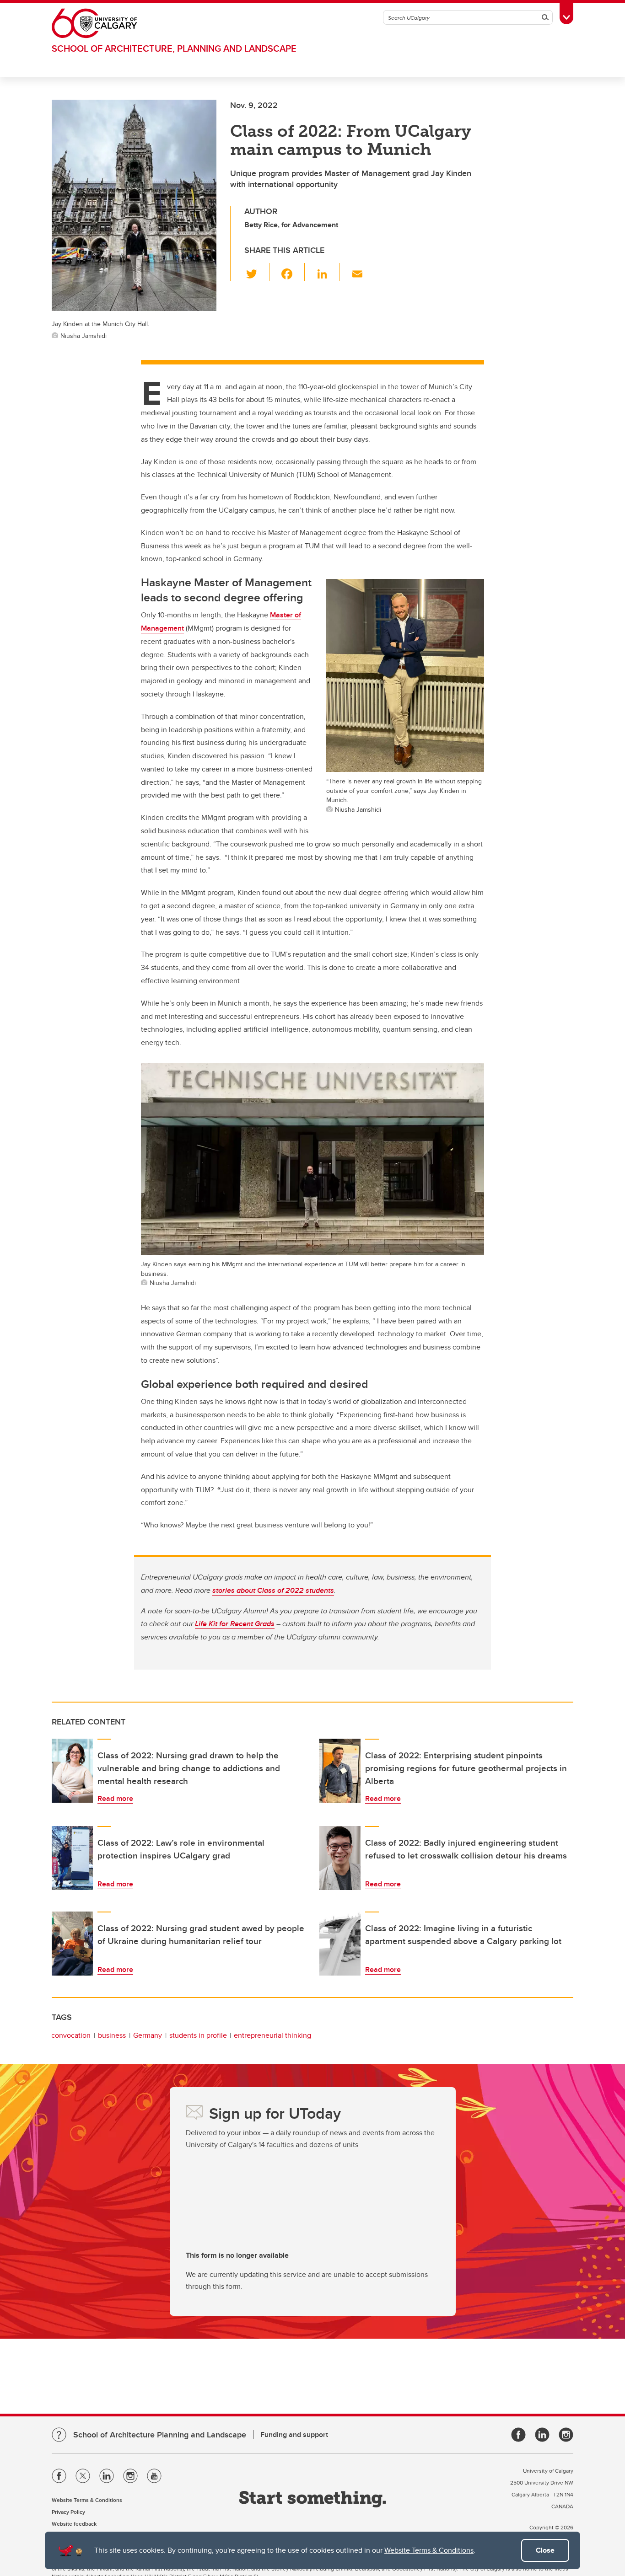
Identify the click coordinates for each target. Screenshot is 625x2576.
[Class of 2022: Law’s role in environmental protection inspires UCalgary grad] (72, 1858)
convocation (71, 2035)
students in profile (198, 2035)
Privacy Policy (68, 2512)
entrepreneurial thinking (272, 2035)
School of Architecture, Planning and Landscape (174, 48)
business (112, 2035)
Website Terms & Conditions (429, 2550)
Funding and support (294, 2434)
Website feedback (74, 2524)
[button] (257, 272)
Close (545, 2550)
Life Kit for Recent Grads (235, 1624)
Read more (115, 1798)
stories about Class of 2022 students (273, 1590)
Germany (148, 2035)
